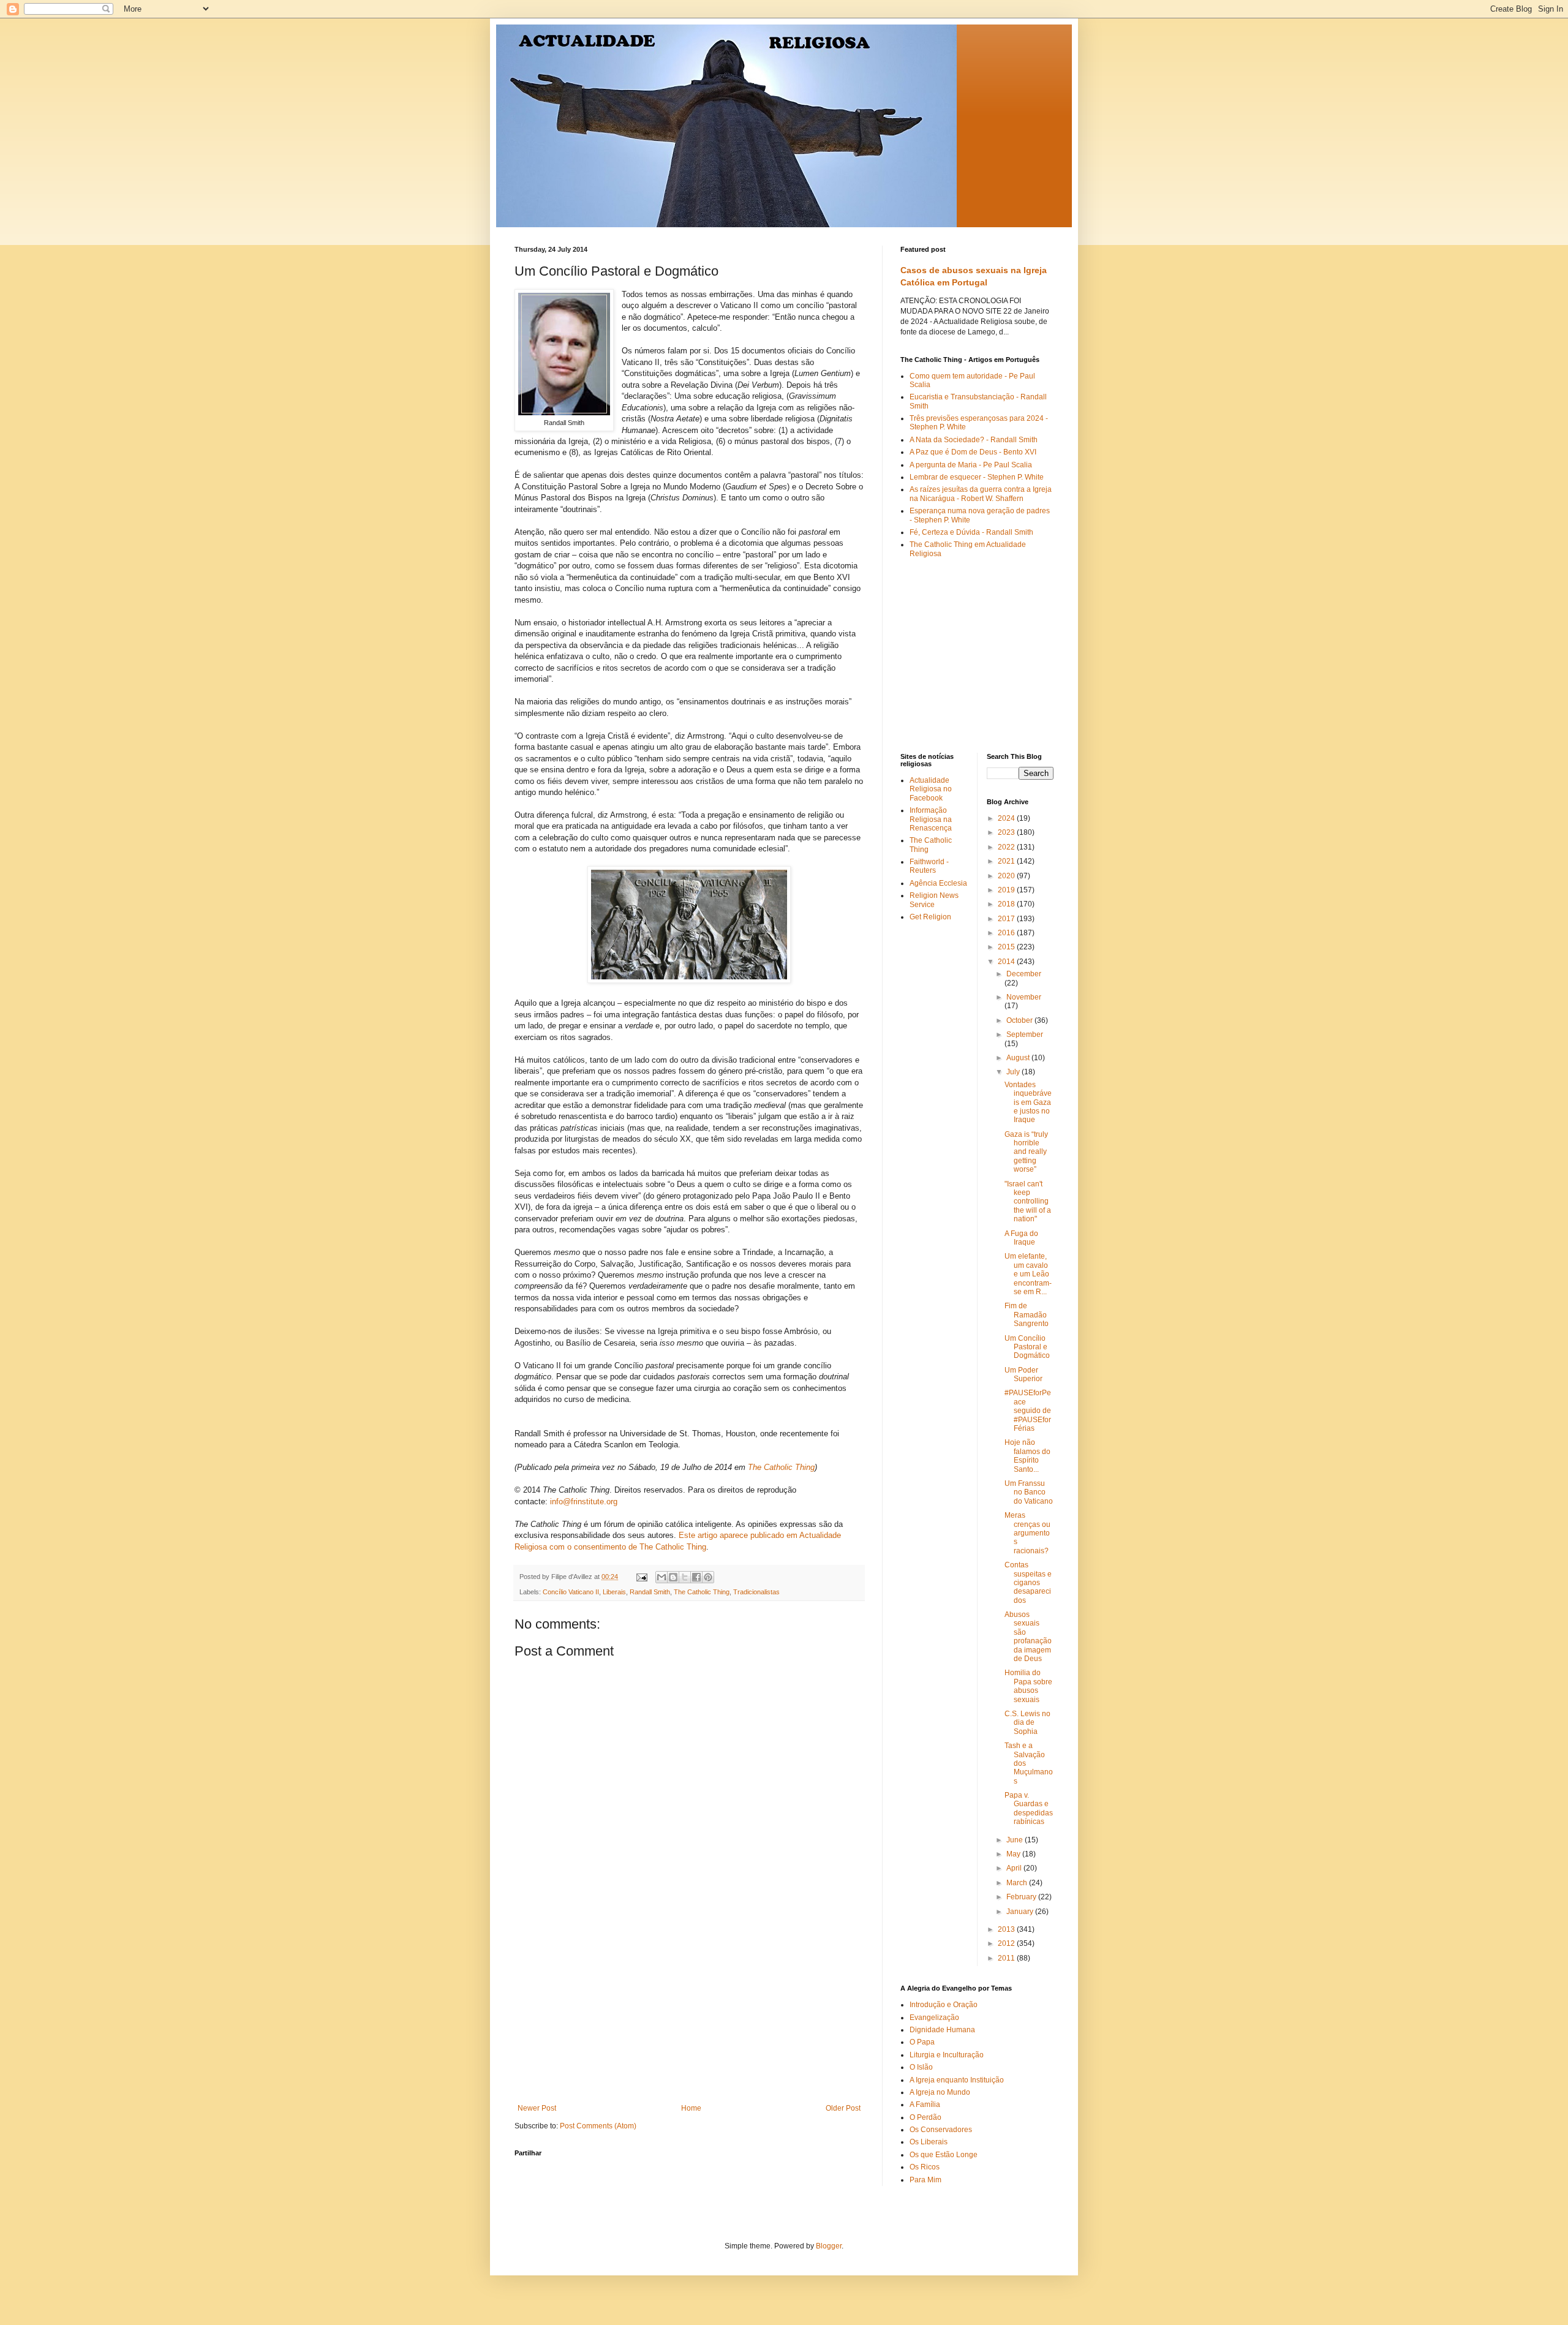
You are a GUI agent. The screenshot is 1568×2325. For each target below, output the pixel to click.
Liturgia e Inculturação (947, 2055)
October (1020, 1020)
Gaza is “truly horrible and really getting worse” (1026, 1152)
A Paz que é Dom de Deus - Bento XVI (973, 452)
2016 (1007, 933)
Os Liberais (929, 2142)
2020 (1007, 876)
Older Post (843, 2108)
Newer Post (537, 2108)
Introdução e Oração (944, 2005)
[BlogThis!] (673, 1577)
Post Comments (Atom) (598, 2126)
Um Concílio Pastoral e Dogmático (1027, 1347)
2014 (1007, 962)
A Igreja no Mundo (940, 2092)
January (1021, 1912)
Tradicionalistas (756, 1592)
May (1014, 1854)
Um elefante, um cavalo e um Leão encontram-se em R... (1028, 1274)
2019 (1007, 890)
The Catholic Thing (702, 1592)
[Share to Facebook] (696, 1577)
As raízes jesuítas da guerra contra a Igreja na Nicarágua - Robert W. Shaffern (981, 494)
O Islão (921, 2067)
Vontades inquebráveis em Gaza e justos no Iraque (1028, 1102)
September (1025, 1034)
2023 (1007, 832)
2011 (1007, 1958)
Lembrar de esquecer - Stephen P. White (977, 477)
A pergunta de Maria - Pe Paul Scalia (971, 465)
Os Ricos (925, 2167)
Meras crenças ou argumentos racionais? (1027, 1533)
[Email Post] (641, 1577)
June (1016, 1840)
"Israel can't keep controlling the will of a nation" (1028, 1202)
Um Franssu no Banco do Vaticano (1029, 1492)
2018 (1007, 904)
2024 (1007, 818)
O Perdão (925, 2117)
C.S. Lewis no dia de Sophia (1027, 1723)
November (1024, 997)
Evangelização (934, 2018)
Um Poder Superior (1023, 1374)
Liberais (614, 1592)
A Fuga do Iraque (1021, 1238)
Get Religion (930, 917)
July (1014, 1072)
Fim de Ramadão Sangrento (1027, 1315)
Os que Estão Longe (944, 2155)
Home (691, 2108)
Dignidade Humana (942, 2030)
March (1018, 1883)
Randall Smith (650, 1592)
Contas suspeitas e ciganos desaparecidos (1028, 1583)
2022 (1007, 847)
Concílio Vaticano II (571, 1592)
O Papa (922, 2042)
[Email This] (661, 1577)
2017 (1007, 919)
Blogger (829, 2246)
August (1019, 1058)
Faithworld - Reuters (929, 866)
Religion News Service (934, 900)
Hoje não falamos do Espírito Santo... (1027, 1456)
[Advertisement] (689, 2012)
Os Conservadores (941, 2130)
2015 (1007, 947)
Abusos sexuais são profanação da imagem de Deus (1028, 1637)
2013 (1007, 1929)
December (1024, 974)
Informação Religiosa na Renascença (931, 819)
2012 (1007, 1943)
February (1022, 1897)
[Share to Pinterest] (708, 1577)
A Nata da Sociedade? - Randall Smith (974, 440)
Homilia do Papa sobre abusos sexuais (1028, 1686)
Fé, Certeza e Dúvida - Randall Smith (971, 532)
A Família (925, 2105)
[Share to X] (685, 1577)
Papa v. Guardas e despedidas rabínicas (1029, 1808)
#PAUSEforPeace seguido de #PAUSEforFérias (1028, 1411)
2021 (1007, 861)
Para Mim (925, 2180)
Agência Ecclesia (938, 883)
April (1015, 1868)
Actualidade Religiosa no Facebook (931, 789)
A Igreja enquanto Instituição (957, 2080)
